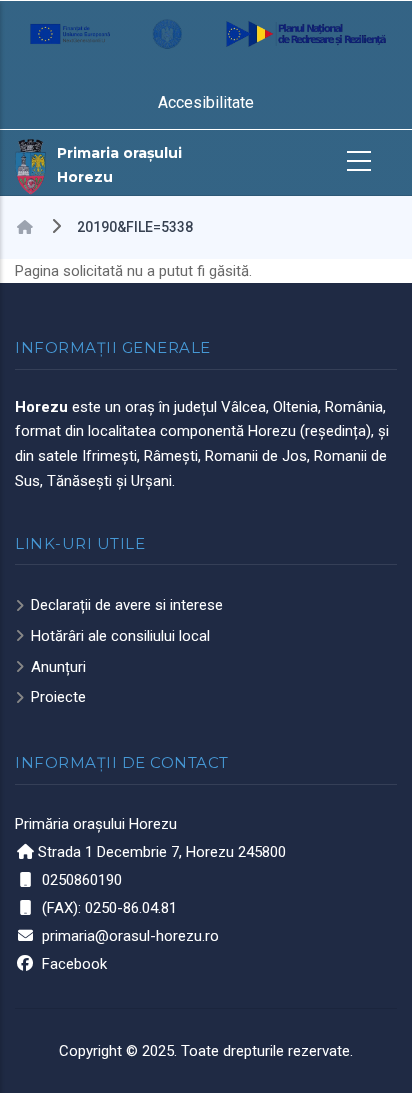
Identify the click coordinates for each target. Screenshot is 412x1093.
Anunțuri (58, 667)
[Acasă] (31, 165)
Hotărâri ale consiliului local (120, 636)
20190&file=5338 (135, 227)
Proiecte (58, 697)
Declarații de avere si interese (127, 605)
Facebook (74, 964)
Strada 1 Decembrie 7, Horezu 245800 (162, 852)
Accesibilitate (206, 102)
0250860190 (82, 880)
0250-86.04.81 (131, 908)
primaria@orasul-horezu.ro (130, 936)
